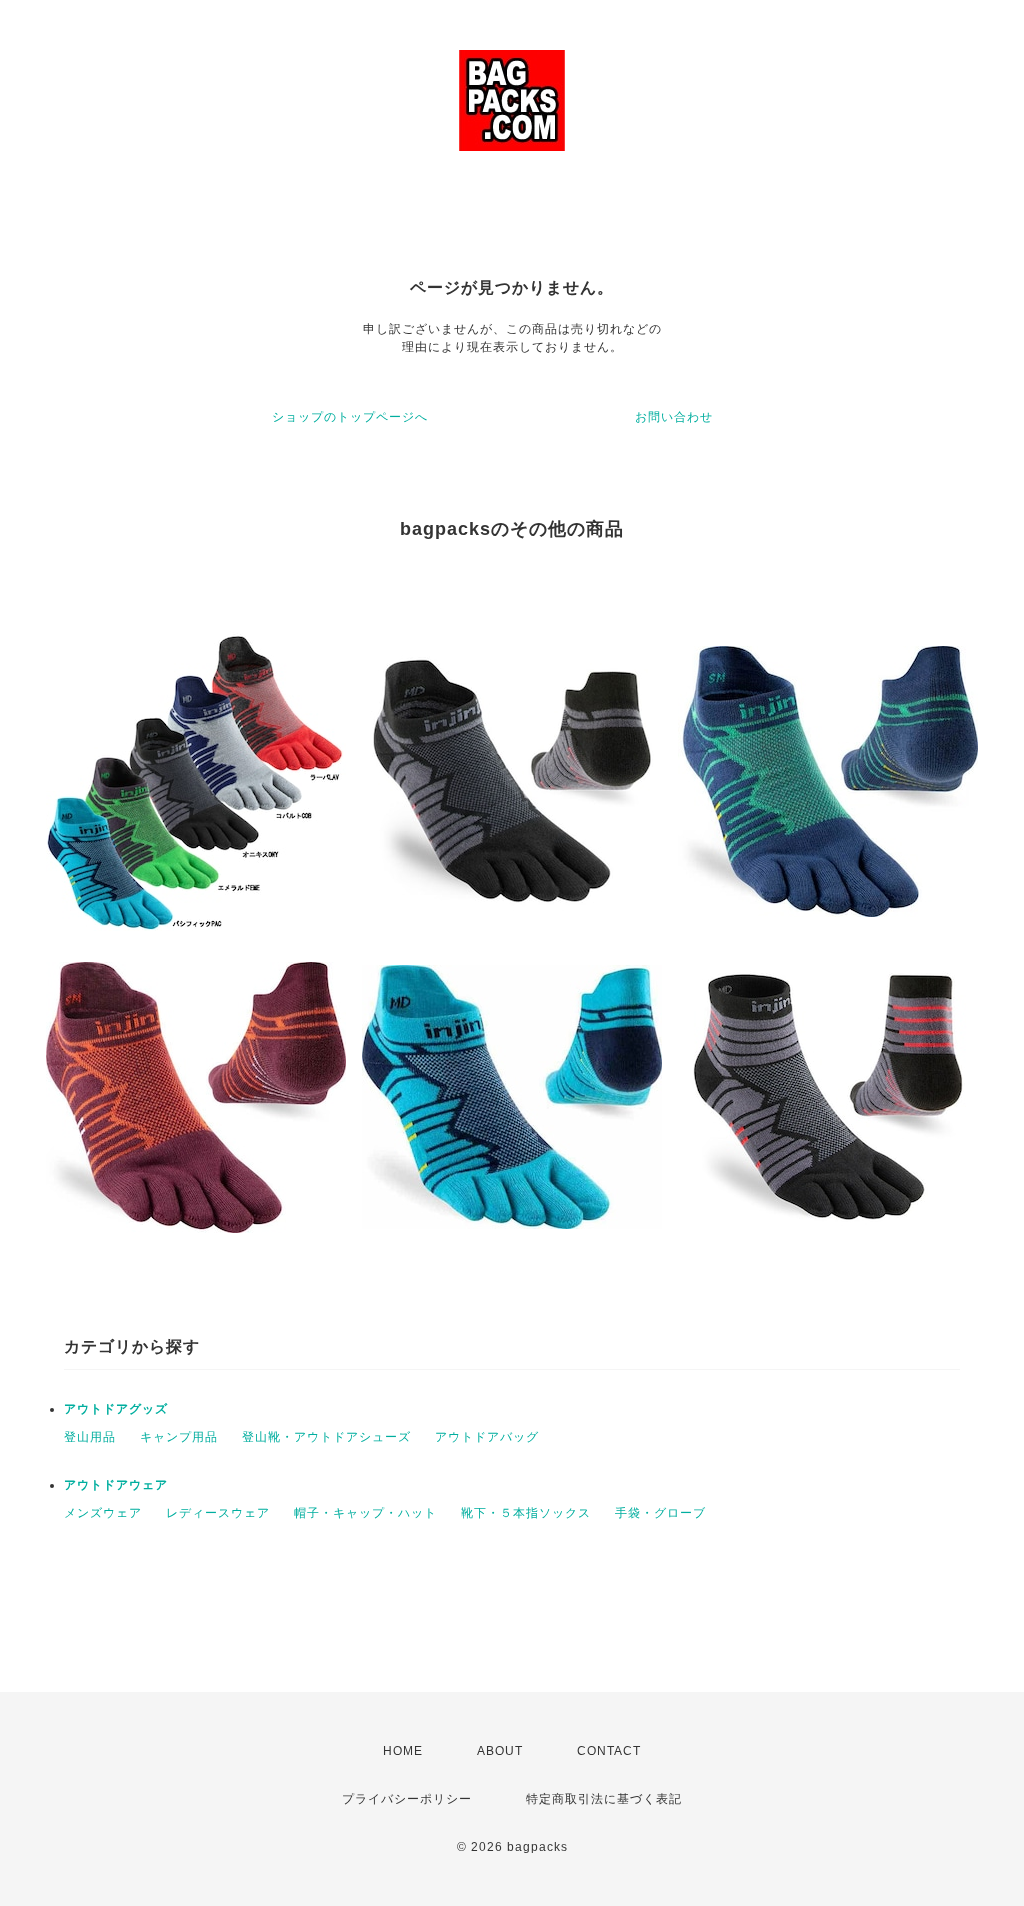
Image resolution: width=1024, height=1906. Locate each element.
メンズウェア (103, 1513)
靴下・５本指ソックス (526, 1513)
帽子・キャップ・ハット (365, 1513)
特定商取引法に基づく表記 (604, 1799)
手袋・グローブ (660, 1513)
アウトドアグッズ (116, 1409)
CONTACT (609, 1751)
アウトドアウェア (116, 1485)
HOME (403, 1751)
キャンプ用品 (179, 1437)
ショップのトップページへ (350, 417)
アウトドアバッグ (487, 1437)
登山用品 (90, 1437)
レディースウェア (218, 1513)
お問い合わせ (674, 417)
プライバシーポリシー (407, 1799)
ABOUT (500, 1751)
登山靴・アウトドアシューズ (326, 1437)
